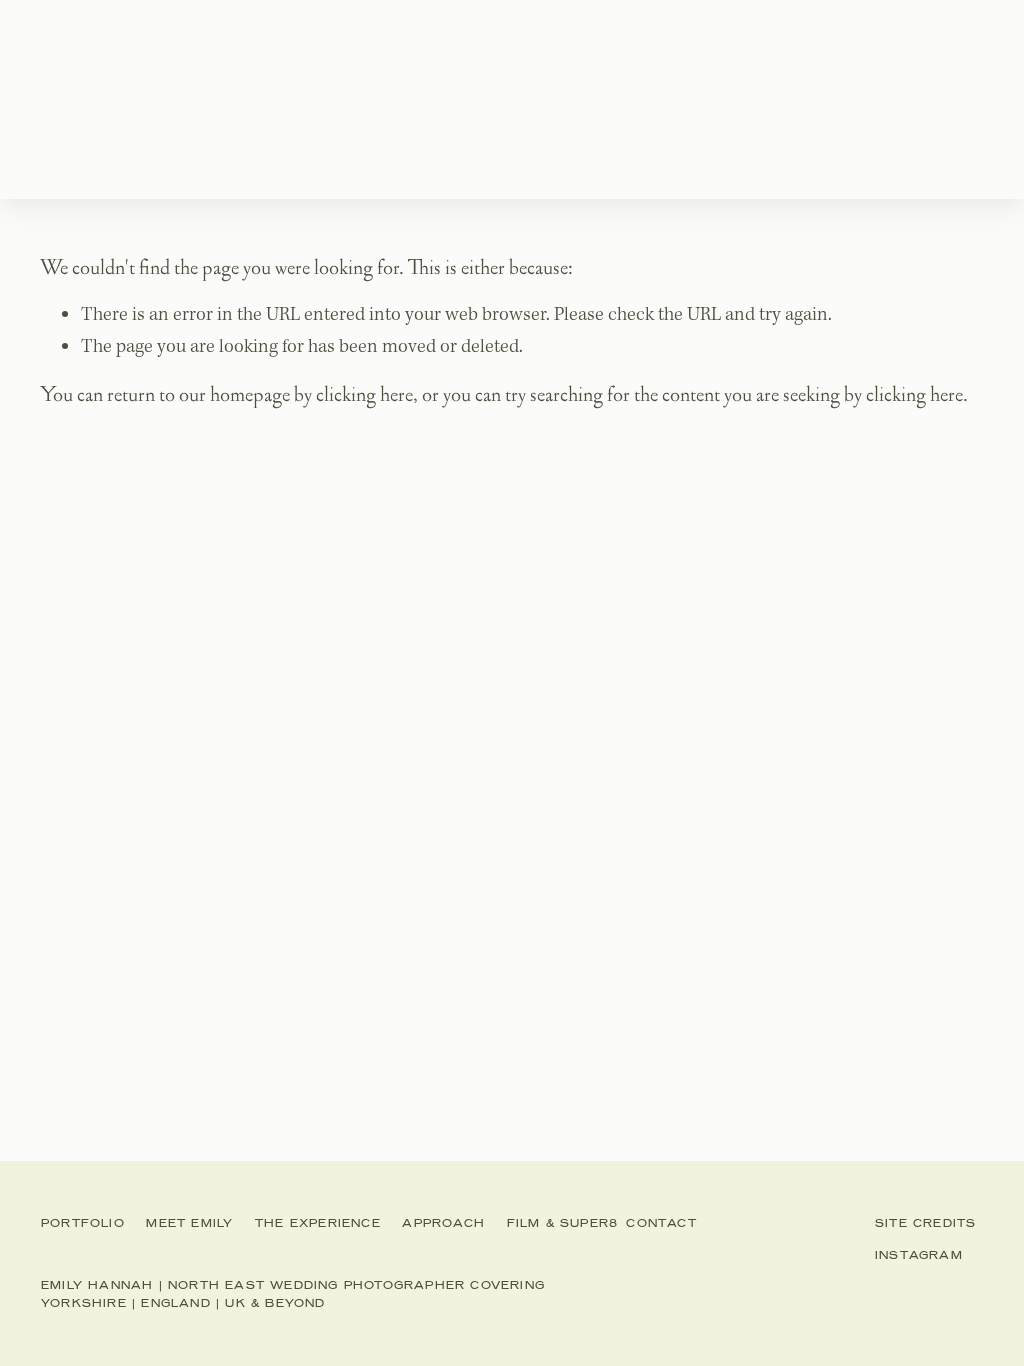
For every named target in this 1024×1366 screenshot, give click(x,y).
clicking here (364, 394)
